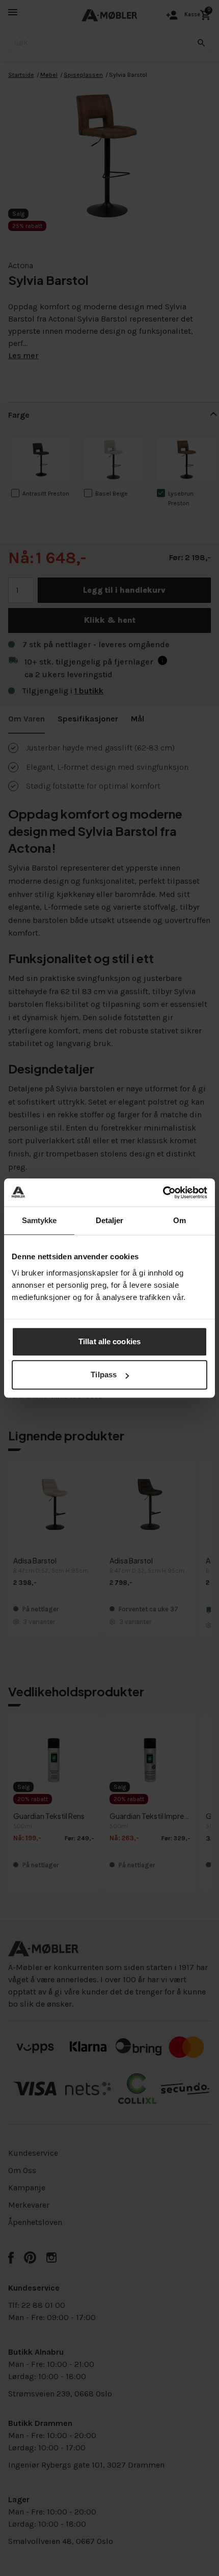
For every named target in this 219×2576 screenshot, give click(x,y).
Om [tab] (180, 1220)
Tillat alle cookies (109, 1341)
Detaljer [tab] (110, 1220)
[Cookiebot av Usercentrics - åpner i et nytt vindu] (163, 1193)
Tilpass (104, 1374)
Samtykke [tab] (39, 1220)
